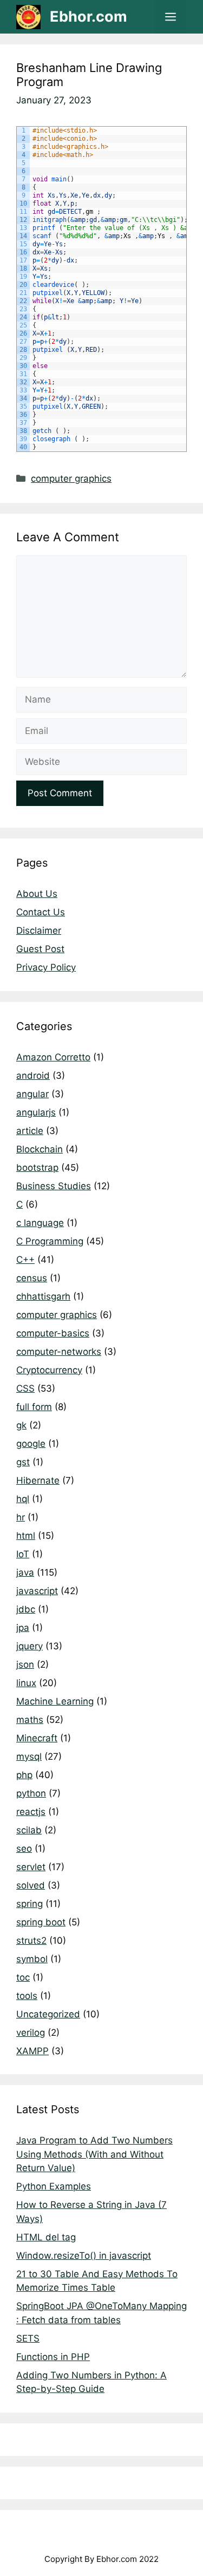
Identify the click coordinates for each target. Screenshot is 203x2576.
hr (21, 1517)
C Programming (50, 1241)
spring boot (41, 1922)
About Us (37, 894)
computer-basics (53, 1333)
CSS (25, 1388)
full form (34, 1407)
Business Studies (54, 1186)
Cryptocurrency (49, 1370)
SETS (28, 2338)
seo (24, 1849)
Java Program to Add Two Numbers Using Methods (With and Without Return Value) (94, 2154)
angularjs (36, 1112)
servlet (31, 1867)
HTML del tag (46, 2237)
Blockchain (40, 1149)
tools (27, 1996)
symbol (32, 1959)
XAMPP (32, 2051)
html (26, 1536)
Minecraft (37, 1738)
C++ (25, 1260)
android (33, 1076)
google (31, 1444)
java (25, 1572)
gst (23, 1462)
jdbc (26, 1609)
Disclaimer (39, 930)
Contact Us (41, 912)
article (30, 1131)
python (31, 1793)
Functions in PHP (53, 2357)
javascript (37, 1591)
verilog (31, 2033)
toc (23, 1977)
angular (32, 1094)
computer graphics (71, 479)
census (32, 1278)
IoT (23, 1554)
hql (23, 1499)
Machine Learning (55, 1701)
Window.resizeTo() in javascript (84, 2256)
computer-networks (59, 1352)
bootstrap (37, 1168)
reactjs (31, 1812)
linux (26, 1683)
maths (30, 1720)
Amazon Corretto (53, 1057)
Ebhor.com (89, 17)
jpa (23, 1628)
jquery (30, 1646)
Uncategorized (48, 2014)
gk (21, 1425)
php (24, 1775)
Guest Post (40, 949)
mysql (29, 1756)
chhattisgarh (43, 1296)
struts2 (31, 1941)
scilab (29, 1830)
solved (31, 1885)
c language (40, 1223)
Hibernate (38, 1480)
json (25, 1664)
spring (30, 1904)
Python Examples (54, 2186)
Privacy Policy (46, 967)
